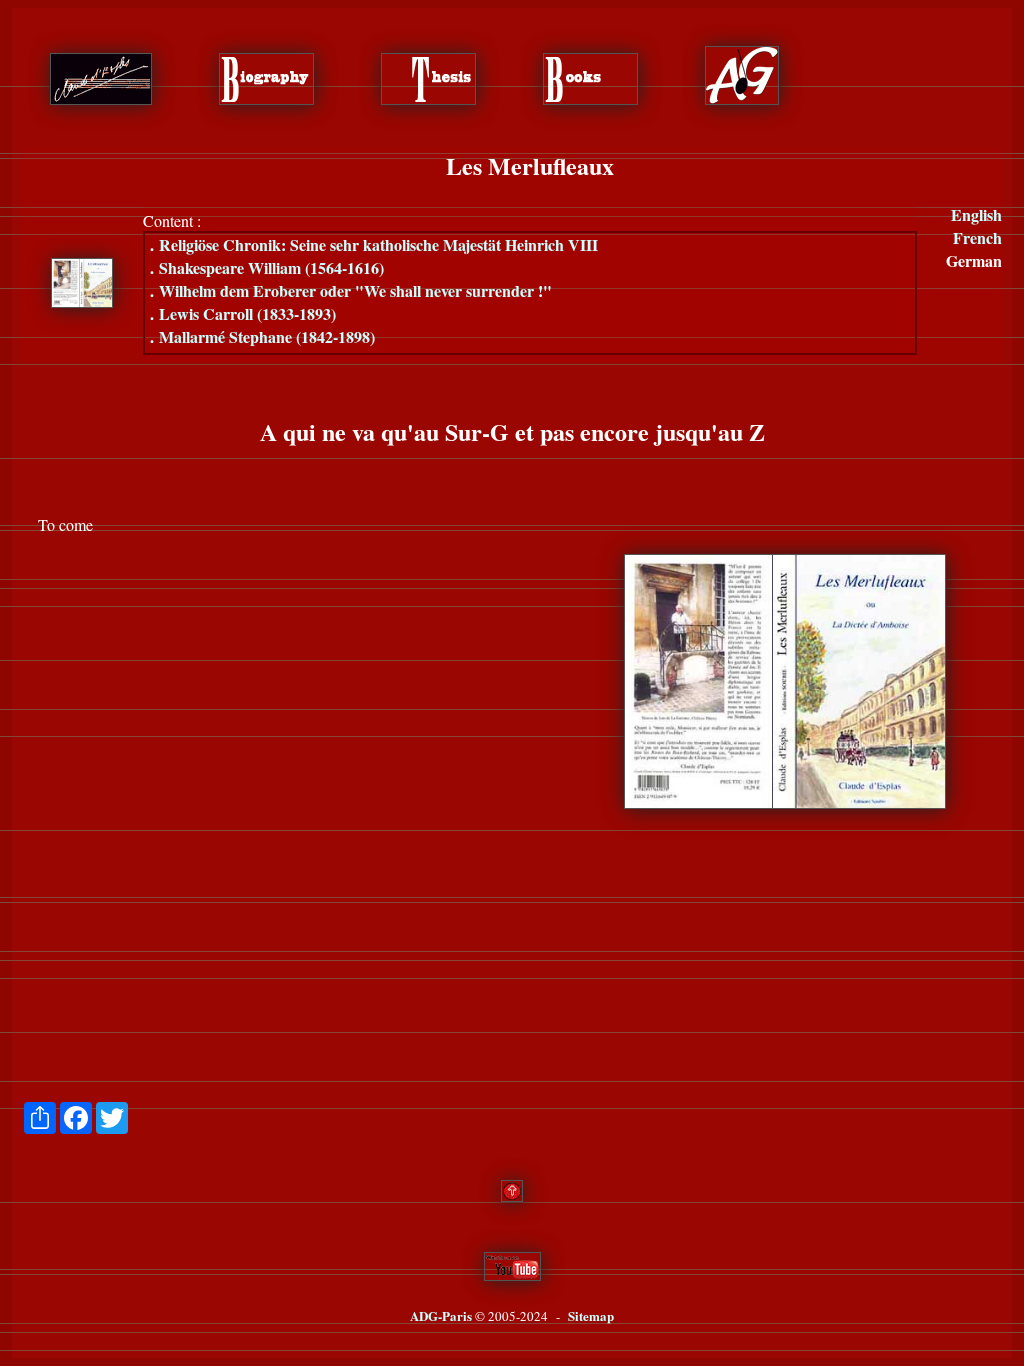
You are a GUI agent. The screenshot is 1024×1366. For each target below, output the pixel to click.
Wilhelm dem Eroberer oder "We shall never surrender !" (351, 290)
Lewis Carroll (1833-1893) (243, 313)
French (977, 237)
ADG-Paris (441, 1315)
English (976, 214)
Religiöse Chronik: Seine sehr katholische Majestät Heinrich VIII (374, 244)
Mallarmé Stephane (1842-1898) (262, 336)
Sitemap (591, 1315)
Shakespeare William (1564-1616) (267, 267)
